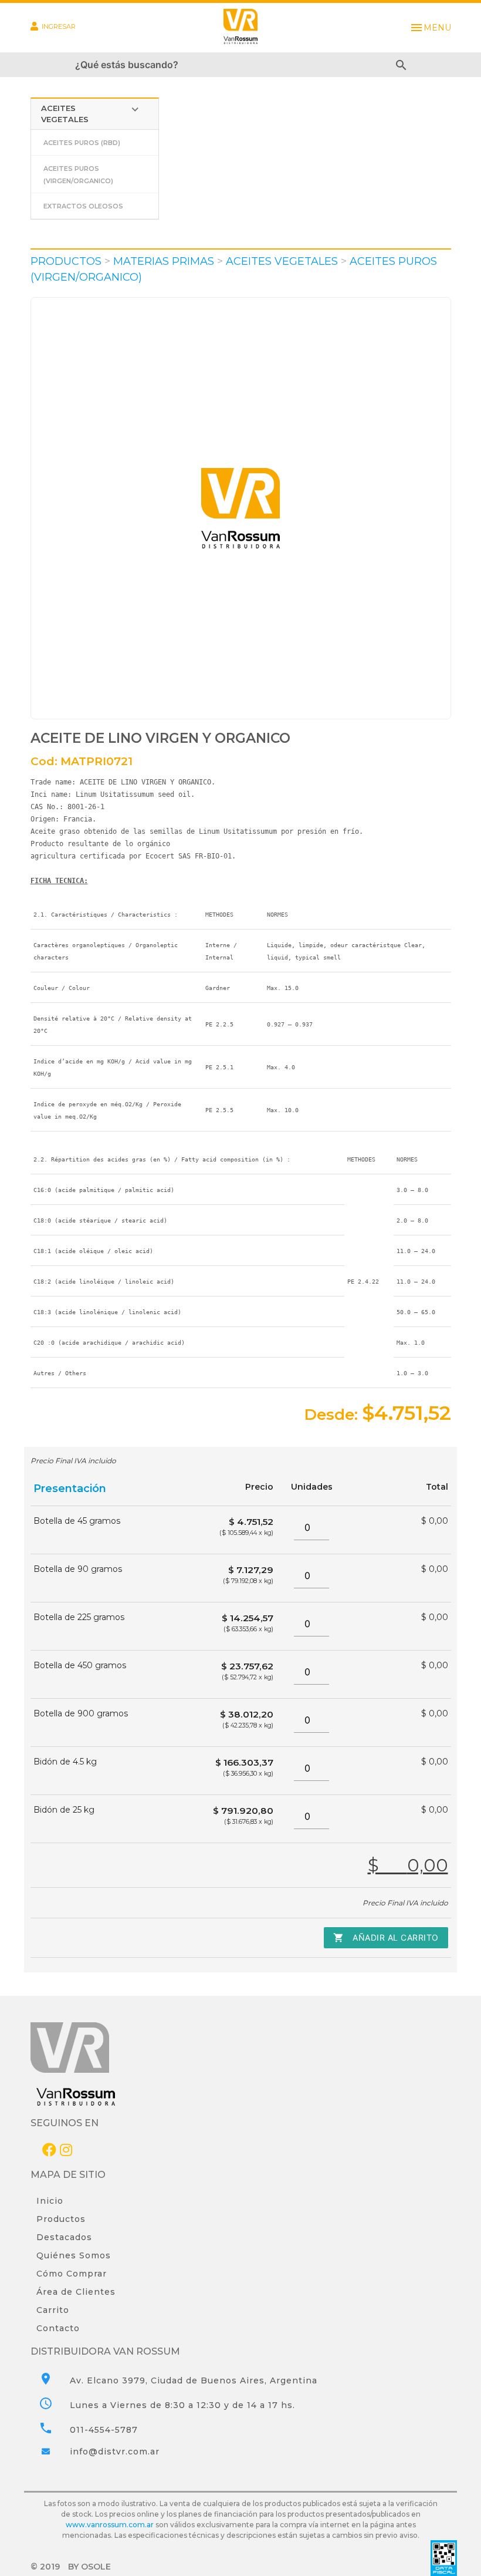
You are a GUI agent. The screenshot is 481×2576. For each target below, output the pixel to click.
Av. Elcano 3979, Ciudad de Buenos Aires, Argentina (194, 2380)
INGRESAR (59, 26)
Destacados (64, 2237)
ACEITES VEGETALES (91, 113)
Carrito (53, 2310)
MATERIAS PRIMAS (164, 261)
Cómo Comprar (72, 2274)
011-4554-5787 (104, 2430)
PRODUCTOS (66, 261)
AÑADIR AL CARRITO (386, 1938)
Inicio (50, 2201)
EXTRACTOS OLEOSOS (83, 206)
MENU (430, 28)
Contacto (58, 2328)
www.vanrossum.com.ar (110, 2525)
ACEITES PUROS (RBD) (82, 143)
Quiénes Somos (74, 2255)
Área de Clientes (76, 2292)
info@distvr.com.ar (115, 2452)
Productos (61, 2219)
